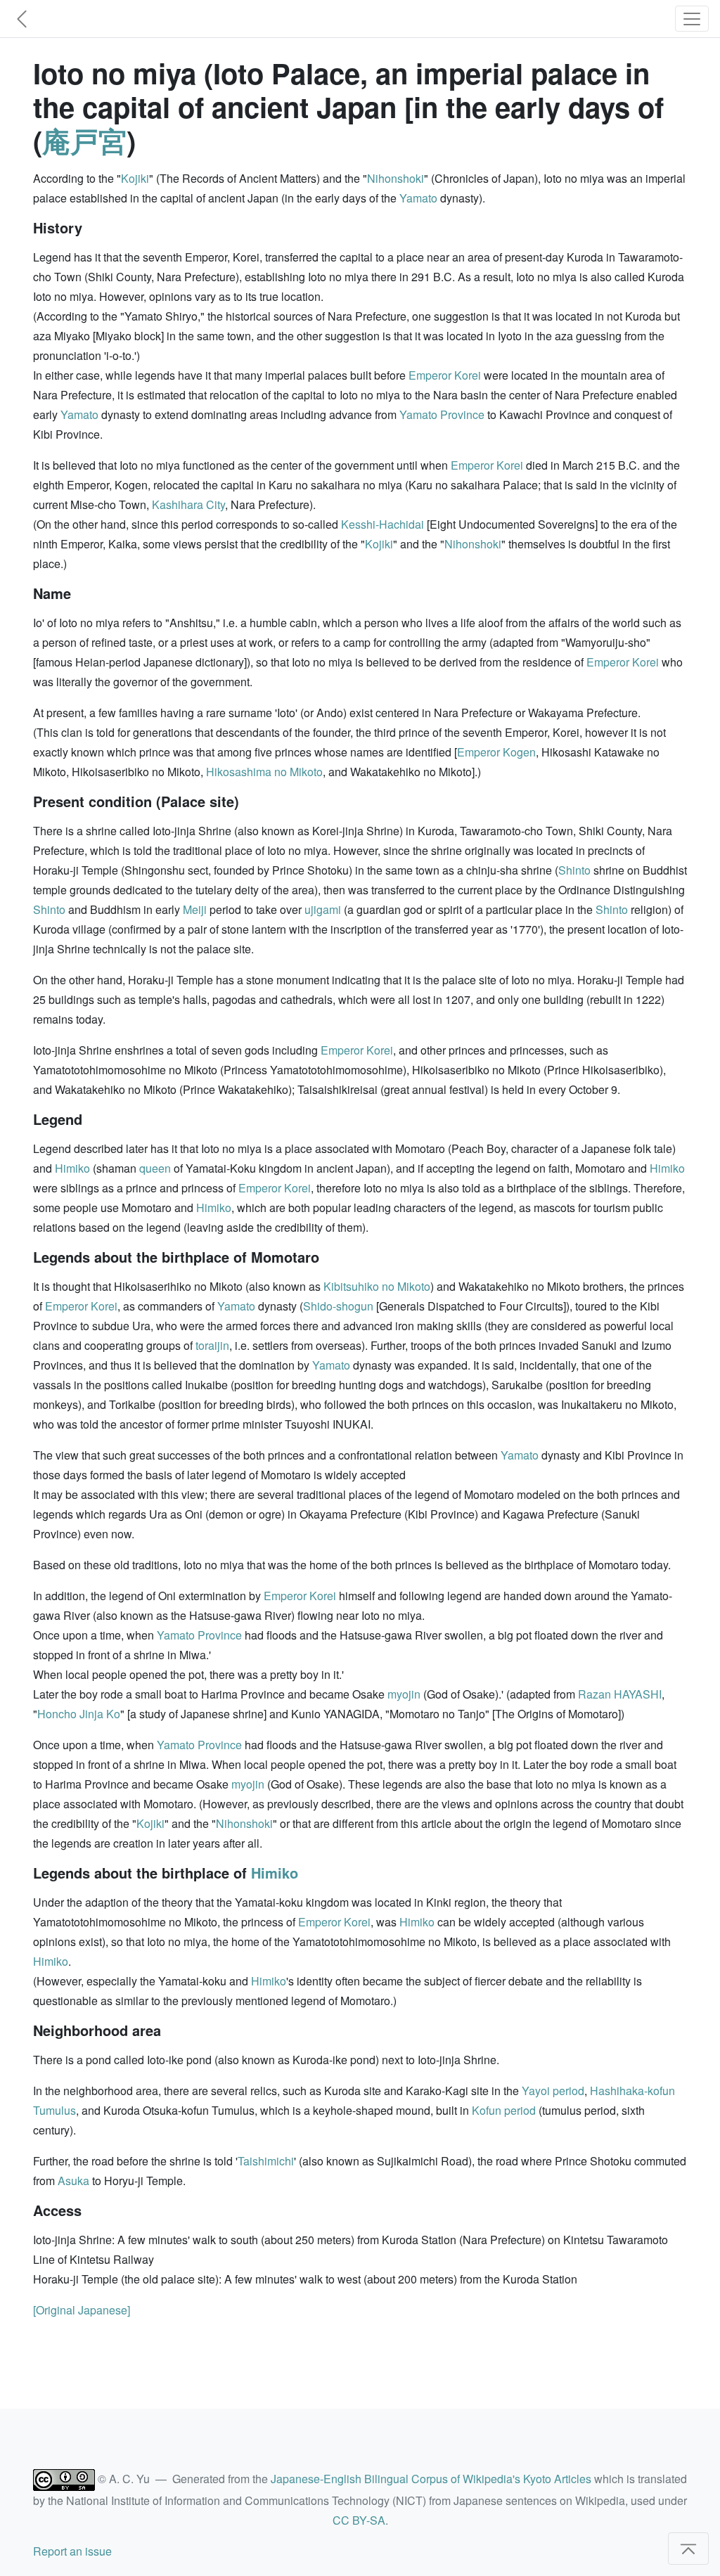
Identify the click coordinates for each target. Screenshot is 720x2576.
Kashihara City (188, 504)
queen (155, 1168)
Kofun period (504, 2110)
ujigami (323, 909)
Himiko (72, 1168)
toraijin (212, 1345)
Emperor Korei (445, 375)
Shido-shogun (338, 1306)
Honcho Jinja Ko (79, 1714)
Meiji (195, 909)
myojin (404, 1694)
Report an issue (72, 2551)
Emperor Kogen (496, 752)
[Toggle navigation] (692, 19)
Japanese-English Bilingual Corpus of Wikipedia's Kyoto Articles (431, 2479)
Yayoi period (553, 2091)
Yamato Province (442, 414)
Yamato (418, 198)
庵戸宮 (84, 140)
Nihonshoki (396, 178)
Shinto (574, 870)
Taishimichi (266, 2161)
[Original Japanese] (82, 2310)
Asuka (73, 2181)
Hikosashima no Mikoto (264, 772)
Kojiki (135, 178)
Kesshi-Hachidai (382, 524)
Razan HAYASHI (620, 1694)
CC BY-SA (359, 2520)
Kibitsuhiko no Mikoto (377, 1286)
